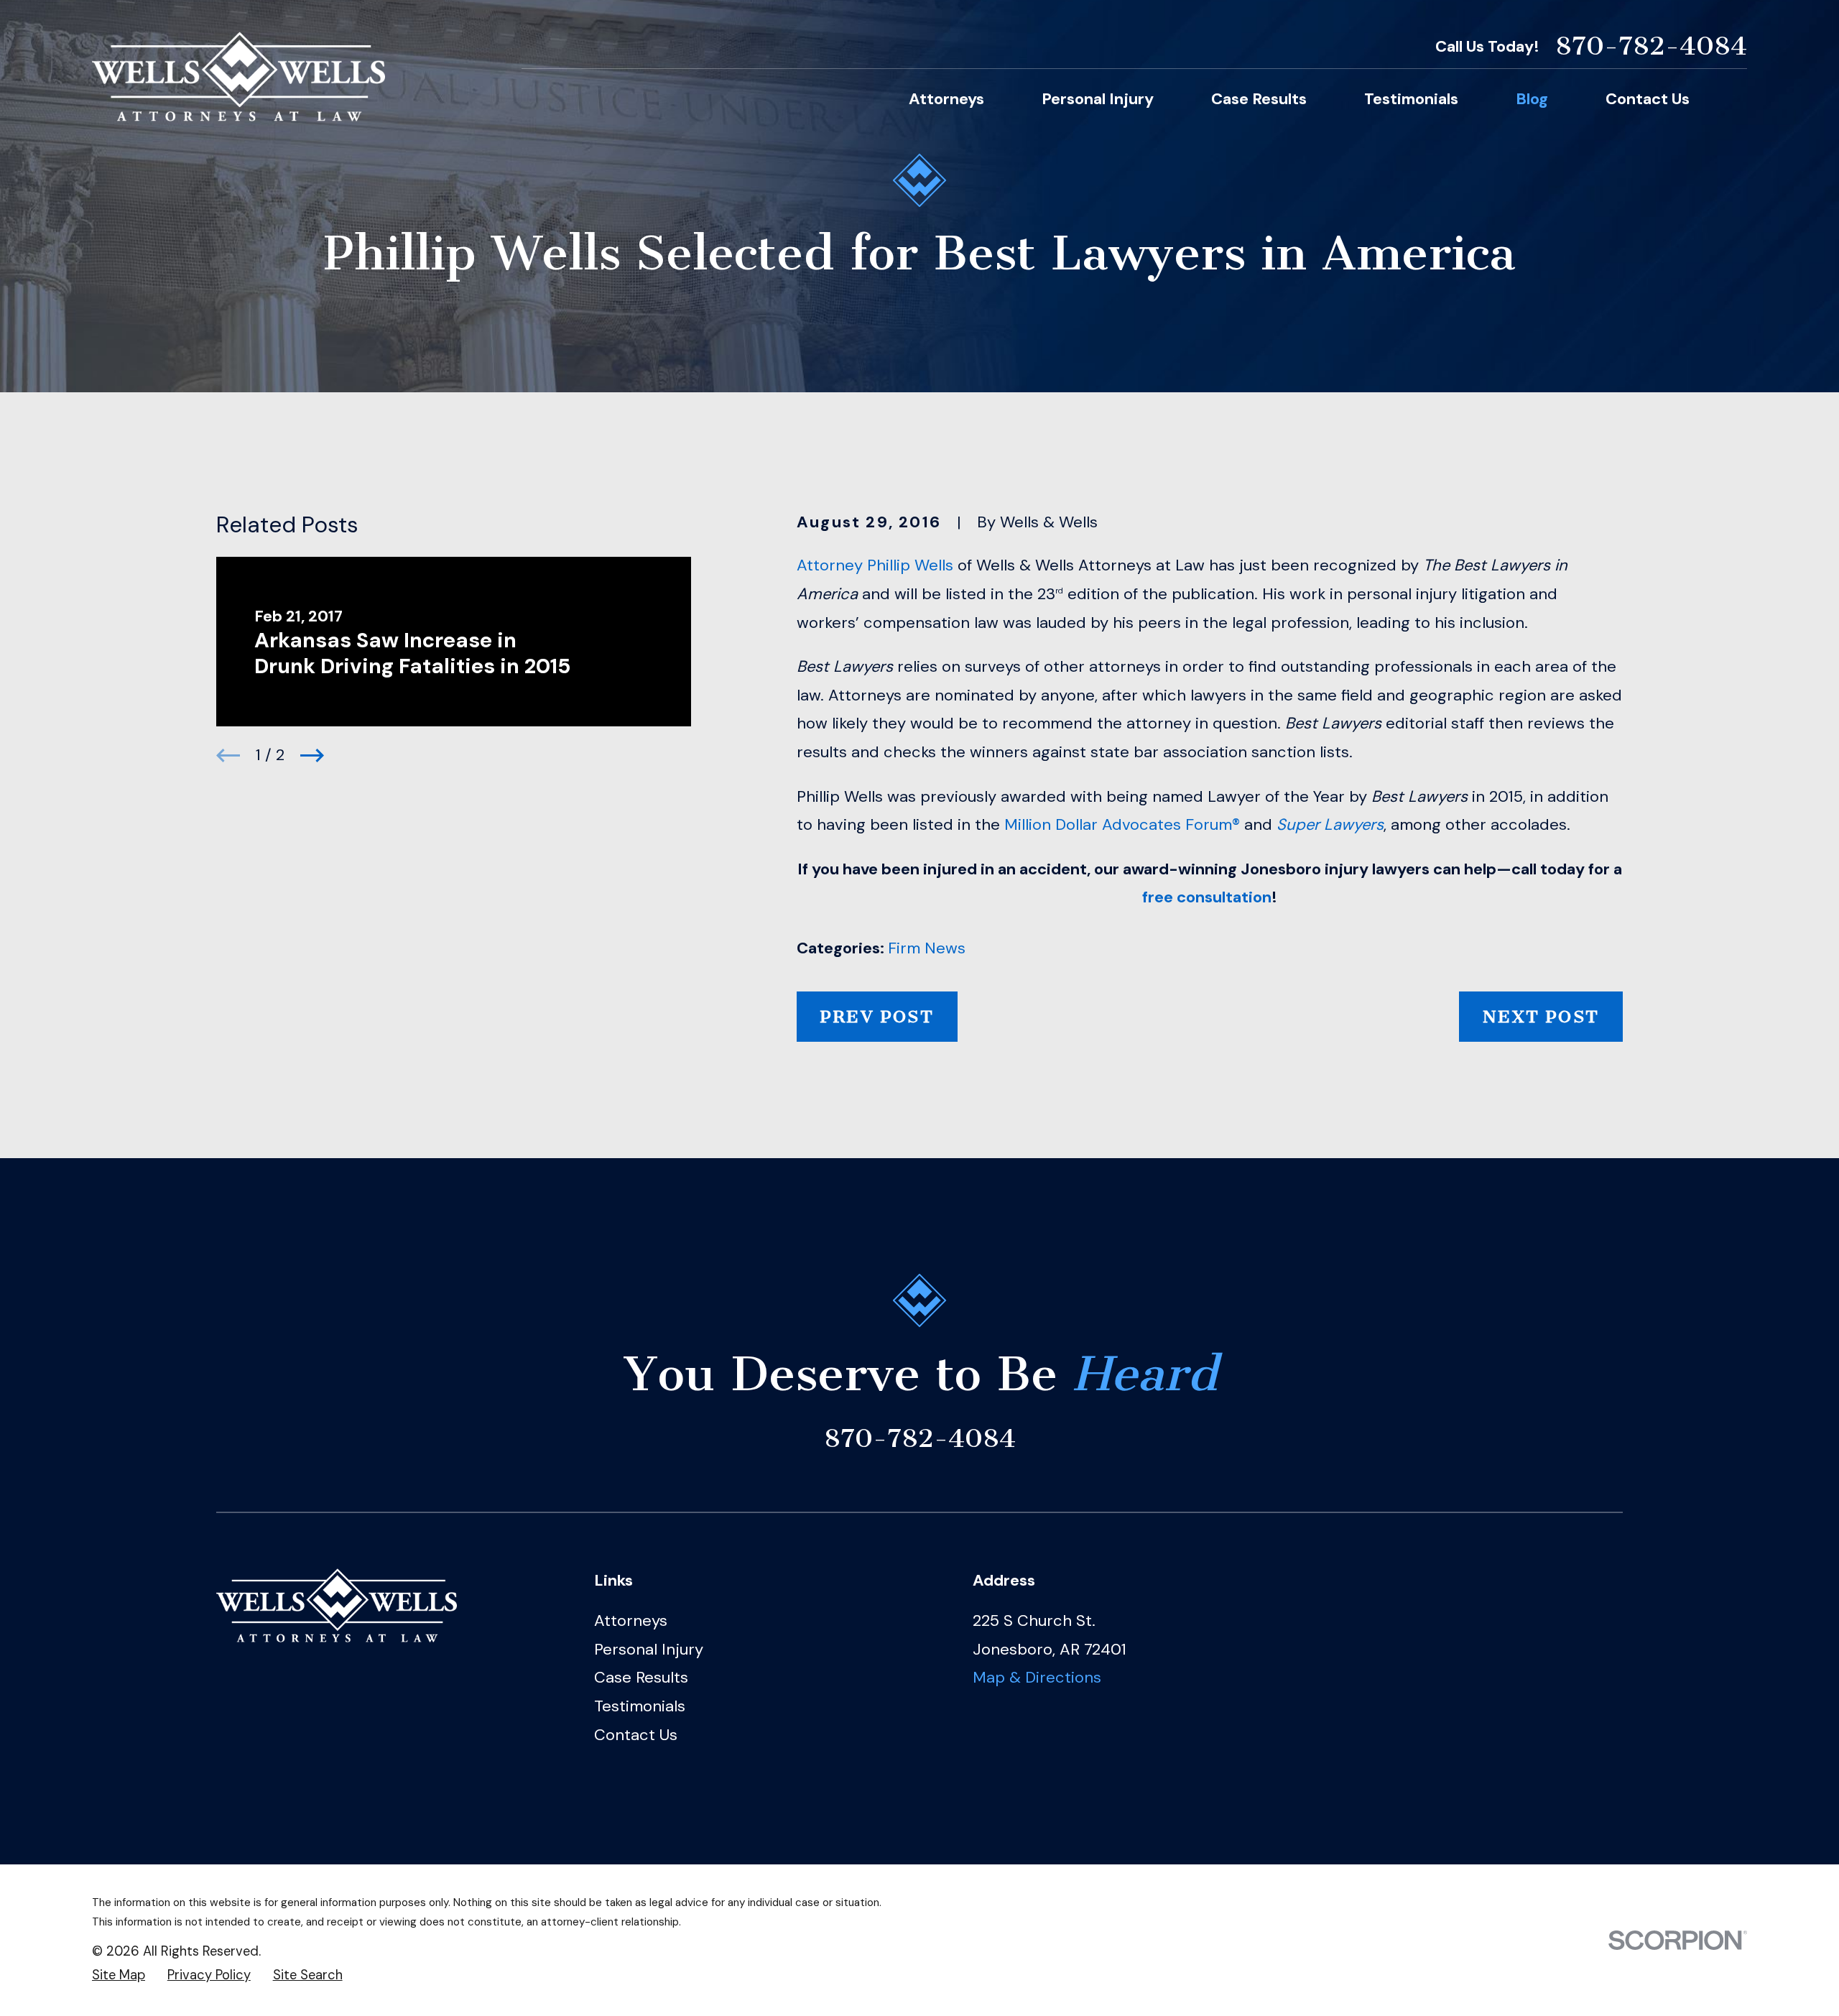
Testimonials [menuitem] (1411, 99)
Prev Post (877, 1017)
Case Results (641, 1677)
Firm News (927, 948)
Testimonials (640, 1706)
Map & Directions (1037, 1677)
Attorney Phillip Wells (875, 565)
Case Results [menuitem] (1259, 99)
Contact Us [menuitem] (1648, 99)
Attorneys (631, 1620)
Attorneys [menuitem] (946, 99)
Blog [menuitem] (1532, 99)
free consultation (1207, 897)
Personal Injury (649, 1649)
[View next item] (312, 755)
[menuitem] (119, 1975)
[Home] (238, 77)
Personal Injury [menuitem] (1098, 99)
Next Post (1541, 1017)
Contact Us (636, 1735)
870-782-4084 (1651, 46)
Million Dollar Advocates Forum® (1122, 824)
